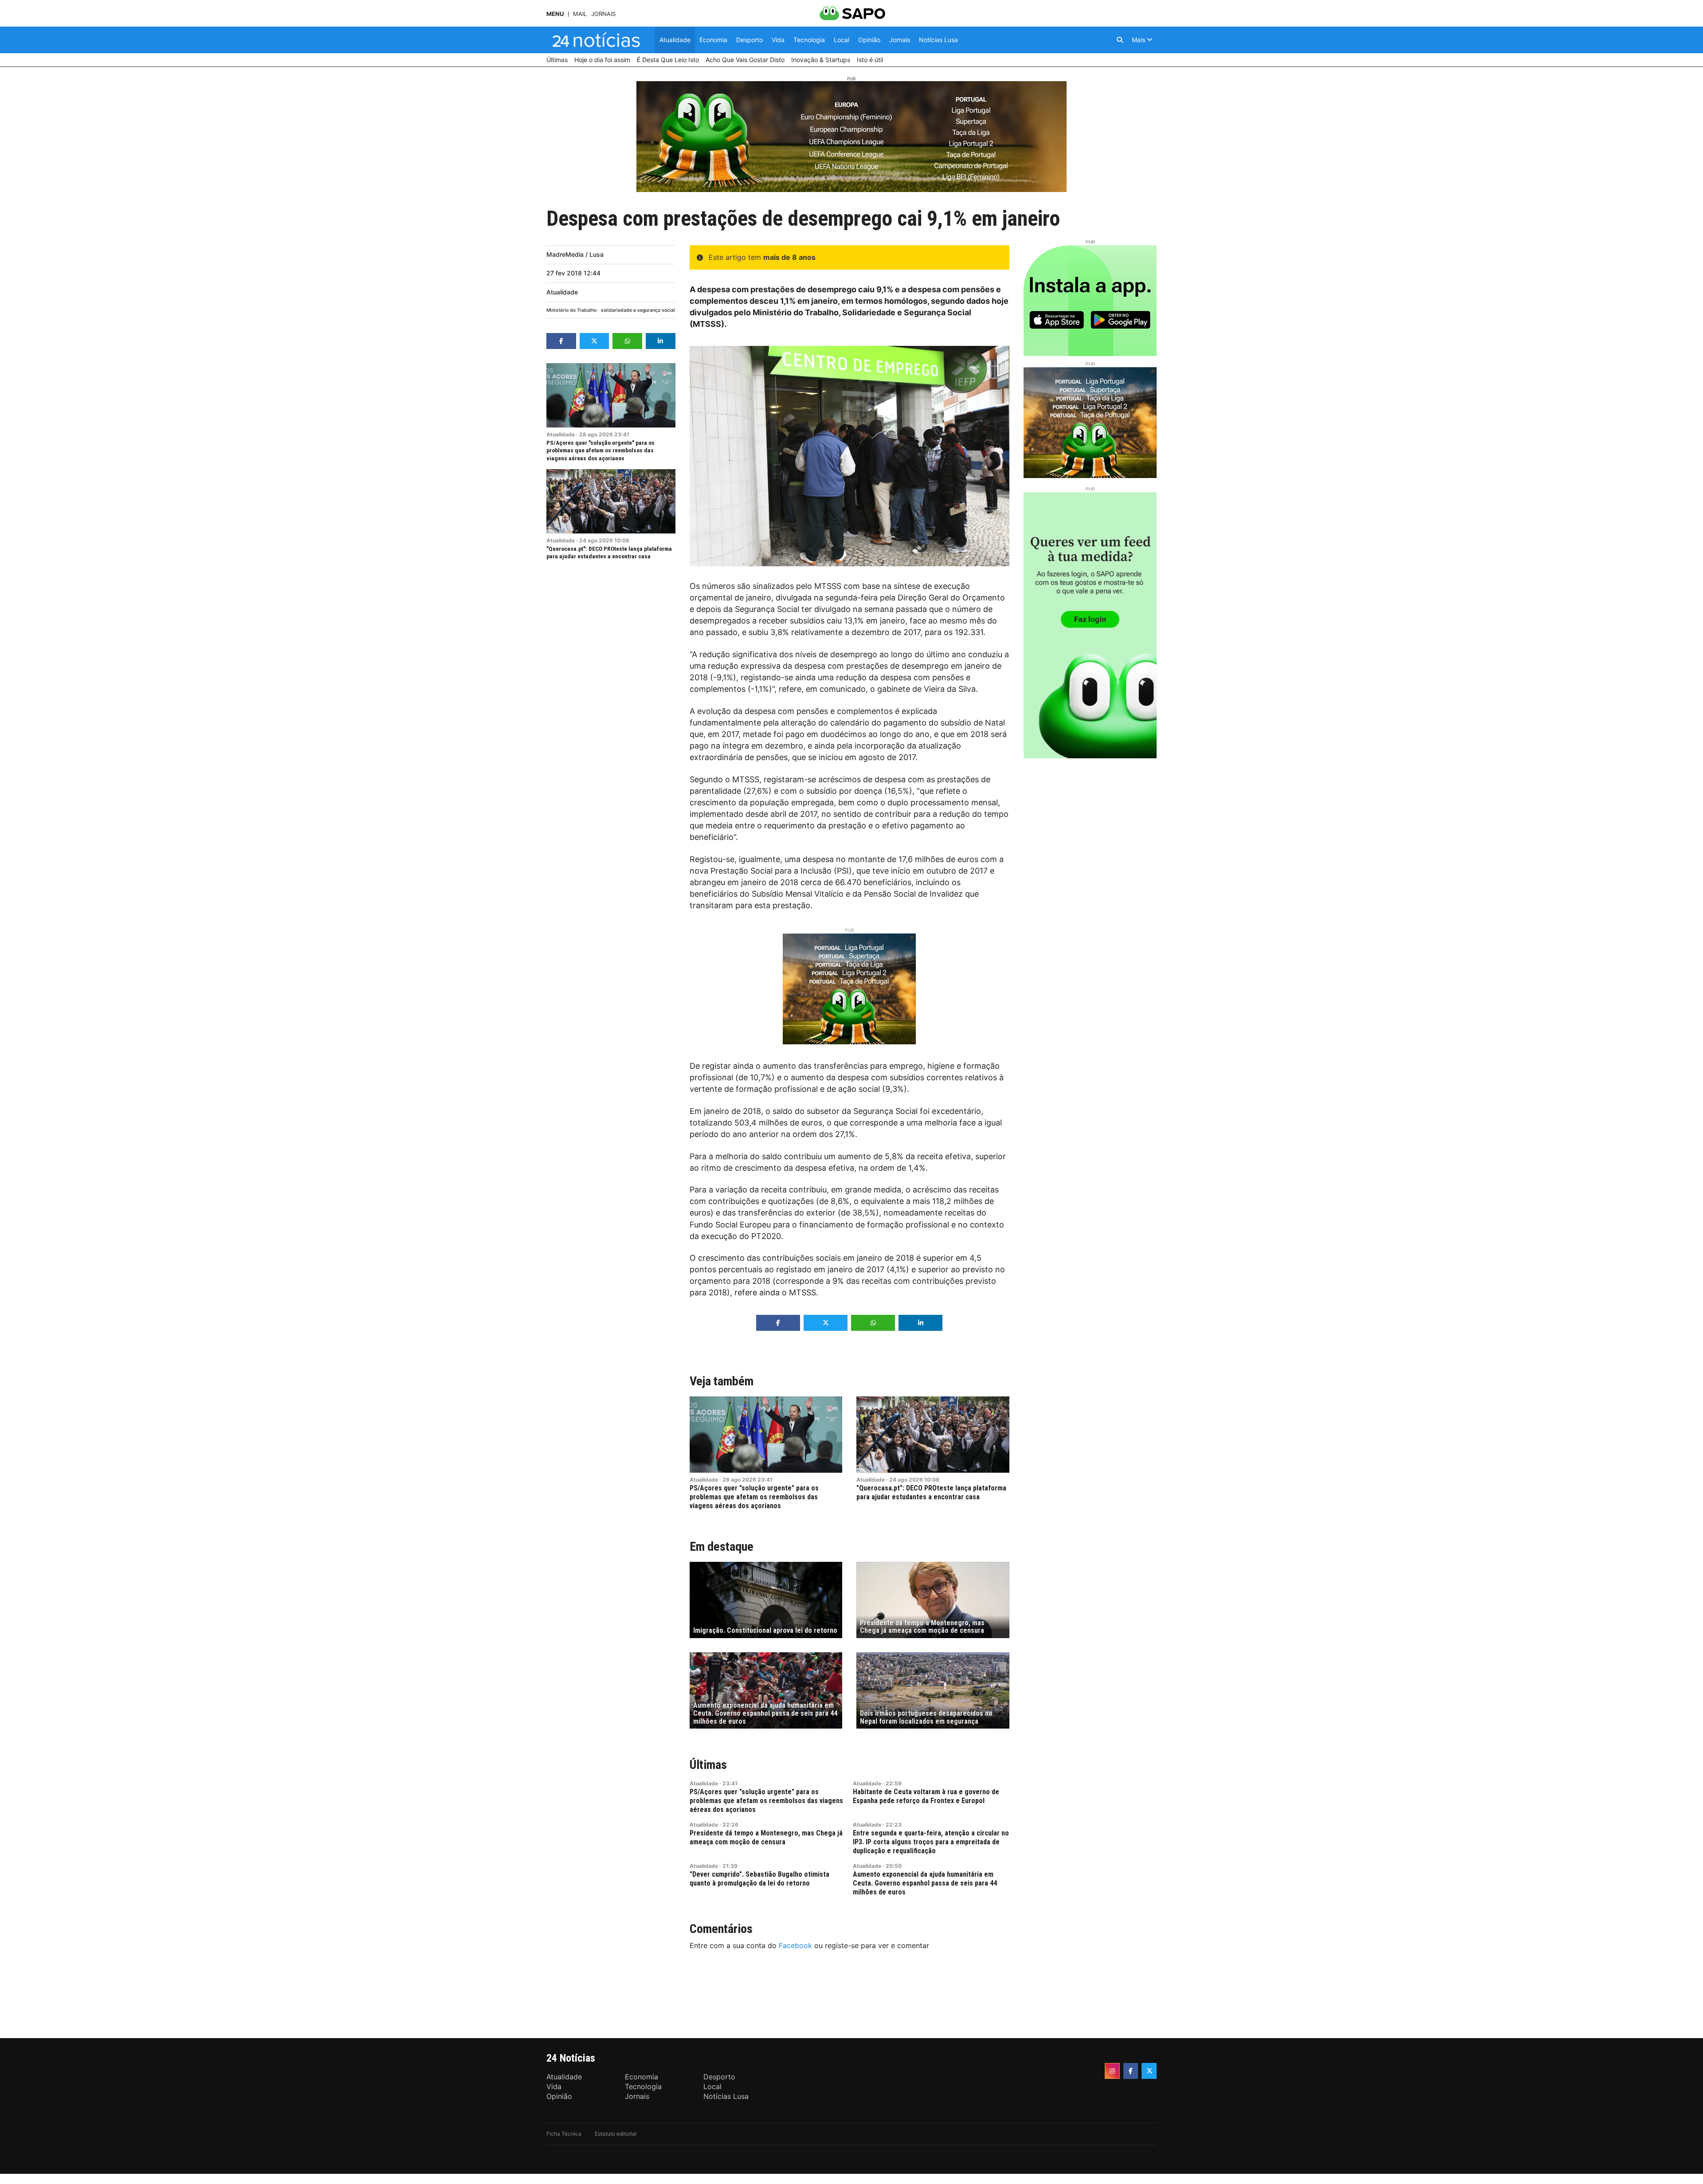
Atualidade (562, 292)
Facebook (795, 1945)
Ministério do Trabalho (571, 310)
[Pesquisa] (1120, 40)
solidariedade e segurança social (638, 310)
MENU (555, 14)
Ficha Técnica (564, 2134)
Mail (580, 14)
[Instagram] (1112, 2071)
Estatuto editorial (616, 2134)
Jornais (603, 14)
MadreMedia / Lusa (575, 254)
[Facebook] (1131, 2071)
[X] (1149, 2071)
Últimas (708, 1765)
